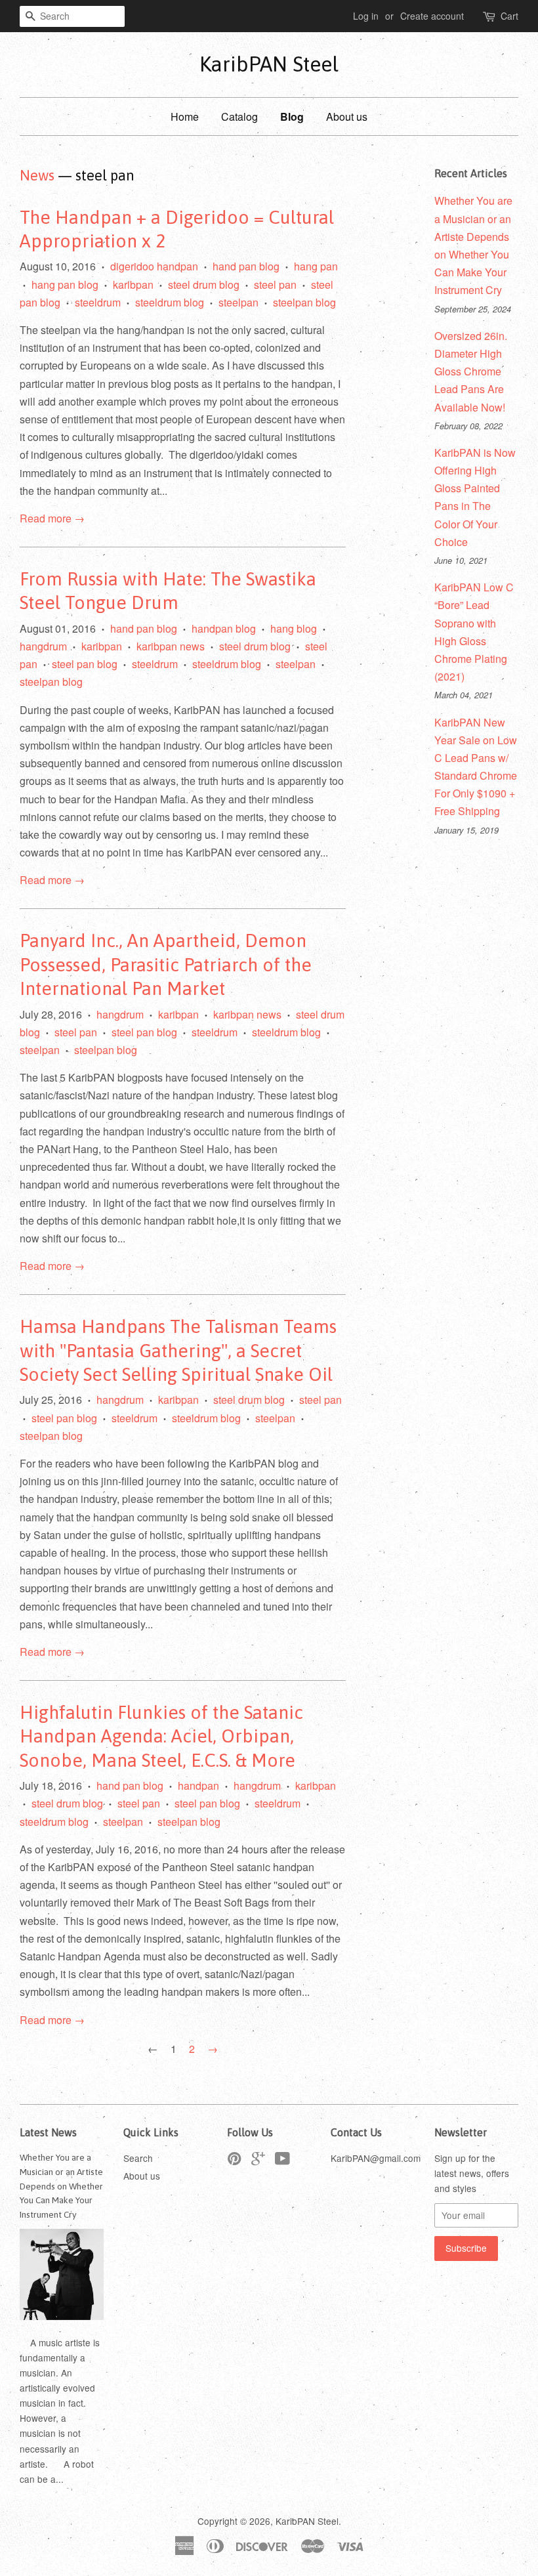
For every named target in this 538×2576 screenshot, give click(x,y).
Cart (509, 16)
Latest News (48, 2132)
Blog (292, 116)
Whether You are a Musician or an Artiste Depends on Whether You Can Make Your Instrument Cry (61, 2186)
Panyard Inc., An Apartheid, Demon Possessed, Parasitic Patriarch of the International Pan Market (166, 964)
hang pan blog (65, 285)
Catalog (239, 116)
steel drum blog (204, 285)
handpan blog (224, 628)
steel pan (275, 285)
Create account (432, 16)
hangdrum (43, 646)
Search (138, 2158)
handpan (198, 1785)
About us (347, 116)
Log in (366, 16)
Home (185, 116)
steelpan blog (304, 302)
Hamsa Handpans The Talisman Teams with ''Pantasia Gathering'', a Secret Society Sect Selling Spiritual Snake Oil (178, 1350)
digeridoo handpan (154, 266)
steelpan (238, 302)
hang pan (316, 266)
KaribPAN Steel (269, 64)
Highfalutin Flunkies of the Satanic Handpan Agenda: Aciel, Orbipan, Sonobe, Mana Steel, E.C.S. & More (161, 1736)
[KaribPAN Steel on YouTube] (282, 2161)
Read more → (52, 518)
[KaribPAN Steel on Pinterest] (234, 2161)
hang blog (294, 628)
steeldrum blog (170, 302)
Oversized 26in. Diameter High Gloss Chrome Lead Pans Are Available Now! (471, 371)
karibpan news (171, 646)
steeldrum (98, 302)
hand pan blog (246, 266)
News (37, 175)
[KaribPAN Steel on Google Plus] (258, 2161)
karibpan (133, 285)
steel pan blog (85, 664)
